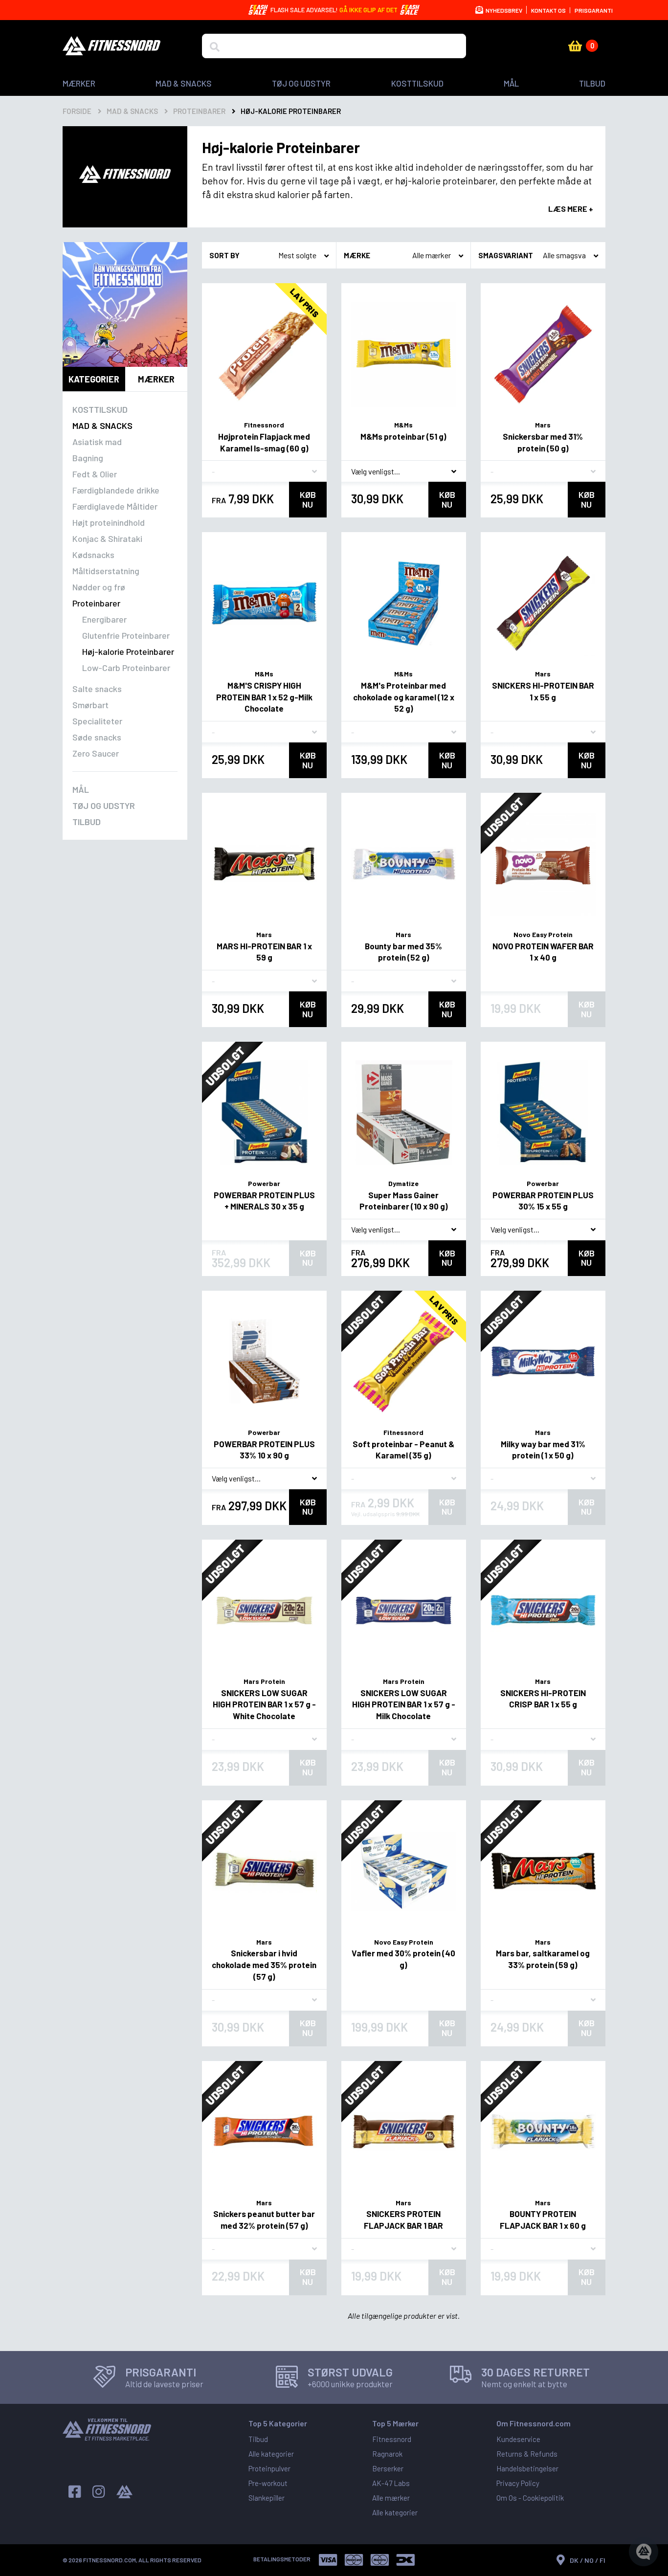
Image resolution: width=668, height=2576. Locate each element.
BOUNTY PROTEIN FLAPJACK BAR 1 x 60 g (543, 2219)
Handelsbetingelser (527, 2468)
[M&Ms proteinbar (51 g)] (404, 354)
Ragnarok (387, 2454)
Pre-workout (268, 2483)
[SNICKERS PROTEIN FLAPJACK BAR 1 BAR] (404, 2132)
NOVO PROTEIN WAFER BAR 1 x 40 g (543, 952)
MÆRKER (79, 83)
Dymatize (403, 1183)
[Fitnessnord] (111, 45)
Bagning (88, 458)
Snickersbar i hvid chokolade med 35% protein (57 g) (264, 1965)
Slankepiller (267, 2498)
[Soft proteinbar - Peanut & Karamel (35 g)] (404, 1362)
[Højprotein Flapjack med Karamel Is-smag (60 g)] (264, 354)
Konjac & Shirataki (107, 538)
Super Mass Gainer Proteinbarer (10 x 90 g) (404, 1201)
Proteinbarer (96, 603)
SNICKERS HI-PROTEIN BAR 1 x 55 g (543, 691)
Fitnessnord (264, 425)
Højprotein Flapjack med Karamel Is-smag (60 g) (264, 442)
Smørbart (90, 705)
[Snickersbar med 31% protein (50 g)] (543, 354)
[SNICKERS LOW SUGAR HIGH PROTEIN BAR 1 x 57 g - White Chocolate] (264, 1611)
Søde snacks (97, 737)
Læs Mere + (571, 209)
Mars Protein (264, 1681)
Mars (543, 425)
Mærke (357, 255)
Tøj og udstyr (301, 83)
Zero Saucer (96, 753)
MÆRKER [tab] (156, 379)
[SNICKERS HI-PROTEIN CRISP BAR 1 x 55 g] (543, 1611)
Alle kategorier (271, 2454)
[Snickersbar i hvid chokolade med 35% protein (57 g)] (264, 1871)
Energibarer (104, 619)
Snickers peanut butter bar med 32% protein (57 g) (264, 2219)
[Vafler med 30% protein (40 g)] (404, 1871)
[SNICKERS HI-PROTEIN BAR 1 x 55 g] (543, 603)
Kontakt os (548, 10)
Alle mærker (391, 2498)
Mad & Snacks (184, 83)
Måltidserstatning (106, 571)
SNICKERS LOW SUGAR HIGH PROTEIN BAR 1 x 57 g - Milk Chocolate (404, 1704)
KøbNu (308, 499)
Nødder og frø (99, 587)
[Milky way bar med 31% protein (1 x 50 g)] (543, 1362)
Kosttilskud (417, 83)
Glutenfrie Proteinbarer (126, 635)
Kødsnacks (93, 555)
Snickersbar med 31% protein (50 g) (543, 442)
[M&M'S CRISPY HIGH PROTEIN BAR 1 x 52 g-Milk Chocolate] (264, 603)
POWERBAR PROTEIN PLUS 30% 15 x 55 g (543, 1201)
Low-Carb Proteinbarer (126, 668)
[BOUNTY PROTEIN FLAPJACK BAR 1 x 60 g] (543, 2132)
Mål (511, 83)
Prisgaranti (594, 10)
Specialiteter (97, 721)
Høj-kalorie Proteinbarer (128, 651)
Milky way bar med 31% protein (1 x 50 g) (543, 1450)
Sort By (224, 255)
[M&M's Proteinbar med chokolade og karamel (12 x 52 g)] (404, 603)
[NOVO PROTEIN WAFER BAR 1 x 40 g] (543, 864)
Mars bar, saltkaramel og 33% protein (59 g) (543, 1959)
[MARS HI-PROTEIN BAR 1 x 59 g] (264, 864)
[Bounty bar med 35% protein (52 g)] (404, 864)
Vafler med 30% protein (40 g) (403, 1959)
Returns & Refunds (527, 2454)
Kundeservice (518, 2439)
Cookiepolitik (543, 2498)
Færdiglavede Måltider (115, 506)
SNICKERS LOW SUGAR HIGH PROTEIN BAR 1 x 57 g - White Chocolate (264, 1704)
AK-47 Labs (391, 2483)
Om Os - (510, 2498)
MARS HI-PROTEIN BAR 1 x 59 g (264, 952)
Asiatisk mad (97, 442)
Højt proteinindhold (109, 522)
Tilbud (592, 83)
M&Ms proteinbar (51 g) (403, 436)
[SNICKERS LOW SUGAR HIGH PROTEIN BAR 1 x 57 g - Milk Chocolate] (404, 1611)
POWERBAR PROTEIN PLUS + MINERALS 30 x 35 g (264, 1201)
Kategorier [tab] (94, 379)
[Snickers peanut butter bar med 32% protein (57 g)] (264, 2132)
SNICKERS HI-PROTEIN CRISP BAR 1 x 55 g (543, 1699)
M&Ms (403, 425)
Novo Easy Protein (543, 934)
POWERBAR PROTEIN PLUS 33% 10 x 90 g (264, 1450)
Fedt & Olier (95, 474)
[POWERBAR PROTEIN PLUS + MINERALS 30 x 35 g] (264, 1113)
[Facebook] (75, 2492)
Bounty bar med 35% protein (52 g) (403, 952)
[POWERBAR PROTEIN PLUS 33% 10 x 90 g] (264, 1362)
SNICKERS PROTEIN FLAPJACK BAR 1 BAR (403, 2219)
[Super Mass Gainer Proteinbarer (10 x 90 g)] (404, 1113)
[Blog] (124, 2492)
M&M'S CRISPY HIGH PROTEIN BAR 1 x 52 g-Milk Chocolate (264, 697)
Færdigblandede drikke (116, 490)
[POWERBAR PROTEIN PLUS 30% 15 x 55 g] (543, 1113)
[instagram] (99, 2492)
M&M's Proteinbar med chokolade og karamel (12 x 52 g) (404, 697)
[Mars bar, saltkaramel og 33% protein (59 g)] (543, 1871)
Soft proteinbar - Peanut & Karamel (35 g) (403, 1450)
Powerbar (264, 1183)
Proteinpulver (269, 2468)
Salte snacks (97, 689)
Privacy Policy (518, 2483)
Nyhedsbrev (503, 10)
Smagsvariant (506, 255)
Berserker (388, 2468)
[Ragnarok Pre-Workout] (125, 304)
